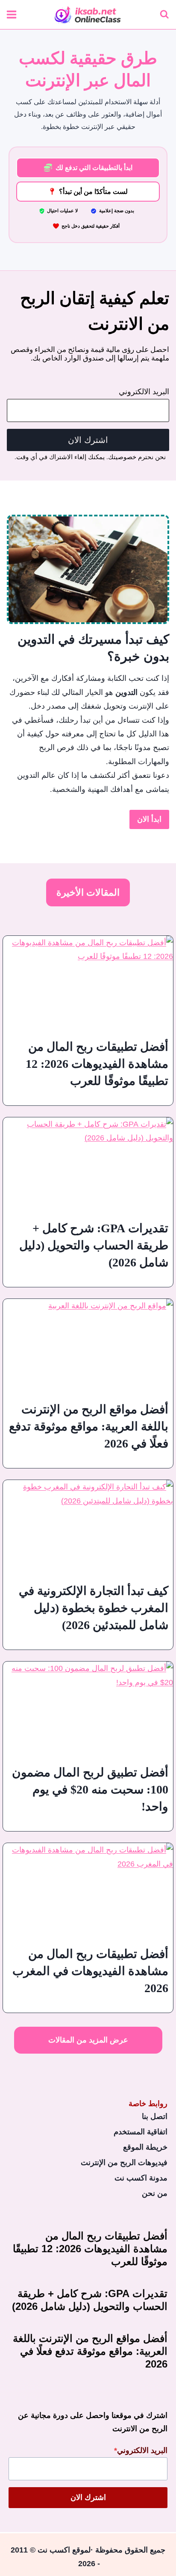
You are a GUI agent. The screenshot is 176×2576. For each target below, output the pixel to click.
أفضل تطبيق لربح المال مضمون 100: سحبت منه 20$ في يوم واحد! (90, 1789)
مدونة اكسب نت (141, 2178)
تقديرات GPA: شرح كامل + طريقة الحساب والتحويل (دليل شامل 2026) (94, 1245)
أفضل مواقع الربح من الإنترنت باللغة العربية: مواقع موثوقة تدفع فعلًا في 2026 (89, 1426)
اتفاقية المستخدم (141, 2132)
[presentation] (88, 984)
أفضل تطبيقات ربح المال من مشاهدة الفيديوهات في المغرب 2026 (90, 1971)
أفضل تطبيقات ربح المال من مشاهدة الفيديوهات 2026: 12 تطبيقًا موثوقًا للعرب (97, 1064)
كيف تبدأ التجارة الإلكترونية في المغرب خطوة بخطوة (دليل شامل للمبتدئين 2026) (94, 1608)
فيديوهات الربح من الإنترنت (124, 2163)
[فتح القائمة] (12, 14)
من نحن (155, 2193)
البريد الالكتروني (144, 392)
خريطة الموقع (145, 2147)
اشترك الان (88, 440)
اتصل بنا (155, 2116)
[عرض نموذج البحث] (164, 15)
